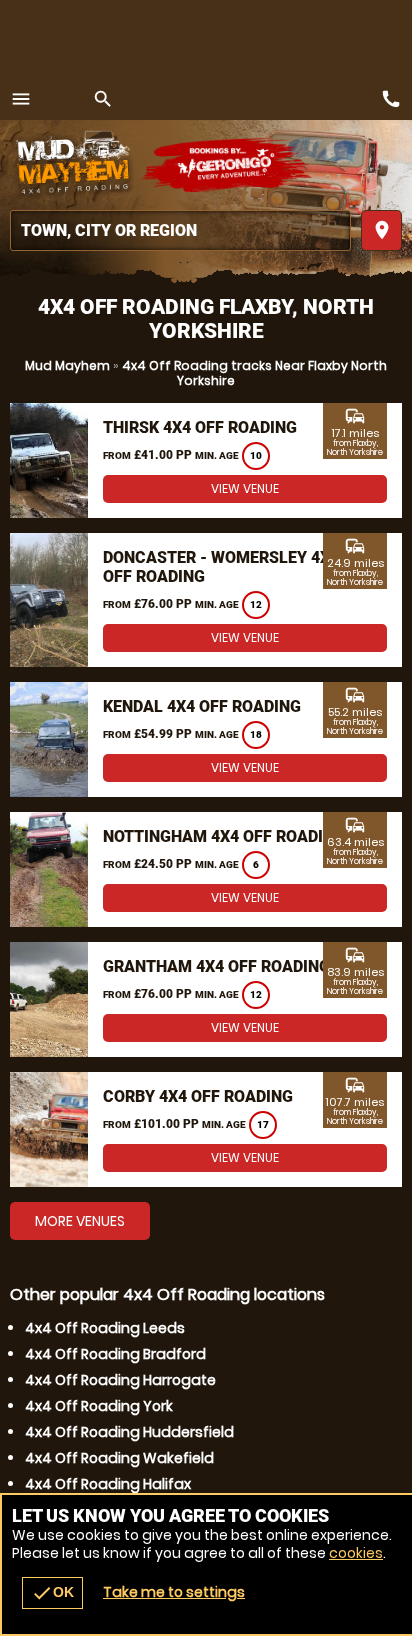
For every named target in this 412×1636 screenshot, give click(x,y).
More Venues (80, 1221)
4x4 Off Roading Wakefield (119, 1458)
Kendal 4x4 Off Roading (202, 706)
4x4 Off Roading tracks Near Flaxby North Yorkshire (254, 373)
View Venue (245, 488)
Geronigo (227, 165)
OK (52, 1593)
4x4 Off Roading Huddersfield (129, 1432)
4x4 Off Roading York (99, 1406)
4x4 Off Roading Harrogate (120, 1380)
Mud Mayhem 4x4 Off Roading (75, 165)
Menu (21, 99)
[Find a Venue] (180, 230)
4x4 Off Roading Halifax (108, 1484)
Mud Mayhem (67, 365)
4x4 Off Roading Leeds (105, 1328)
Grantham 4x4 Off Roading (216, 966)
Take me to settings (174, 1592)
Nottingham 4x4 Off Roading (224, 836)
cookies (356, 1553)
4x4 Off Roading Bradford (115, 1354)
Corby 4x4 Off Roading (198, 1096)
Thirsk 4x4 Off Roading (200, 427)
